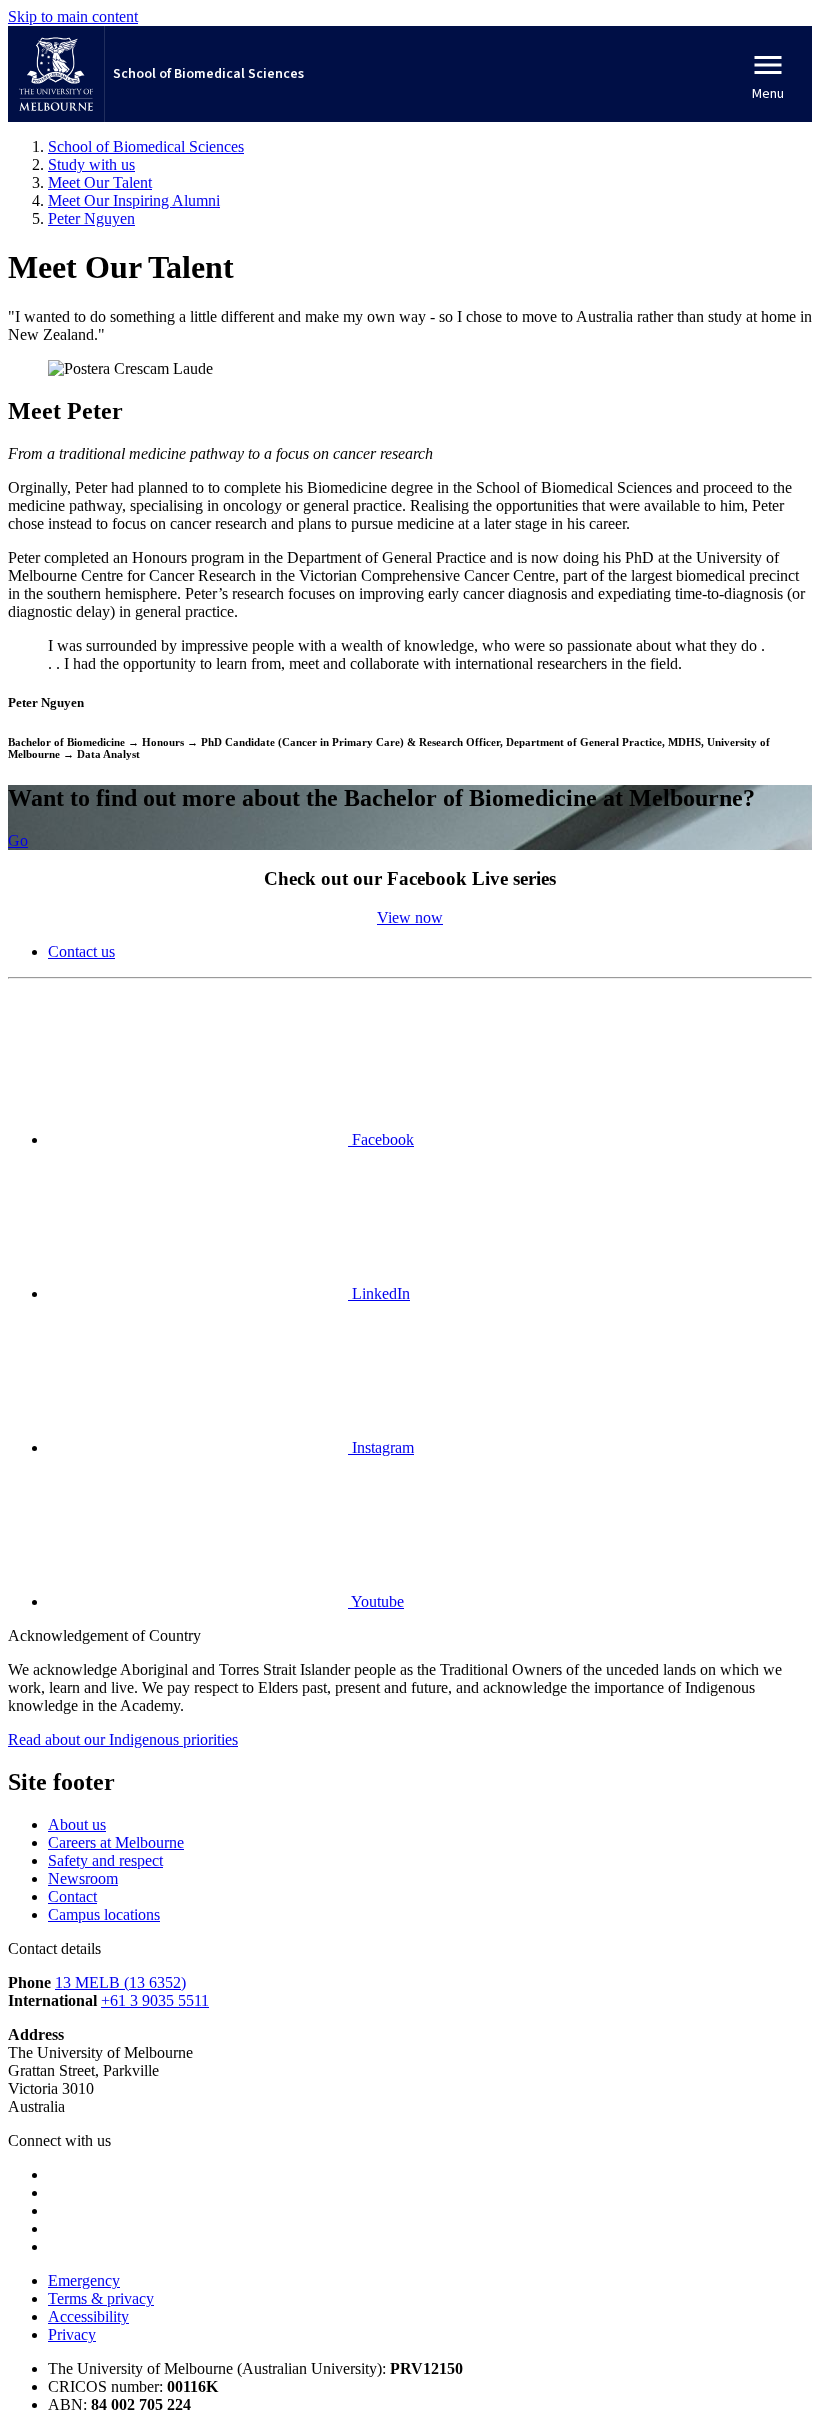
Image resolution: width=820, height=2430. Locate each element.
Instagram (381, 1447)
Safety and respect (105, 1860)
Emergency (84, 2280)
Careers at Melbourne (116, 1842)
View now (410, 917)
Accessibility (88, 2316)
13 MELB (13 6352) (120, 1982)
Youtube (376, 1601)
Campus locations (104, 1914)
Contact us (81, 951)
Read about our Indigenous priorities (123, 1739)
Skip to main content (73, 16)
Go (18, 840)
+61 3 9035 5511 (155, 2000)
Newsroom (83, 1878)
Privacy (72, 2334)
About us (77, 1824)
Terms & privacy (101, 2298)
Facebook (381, 1139)
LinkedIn (379, 1293)
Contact (72, 1896)
